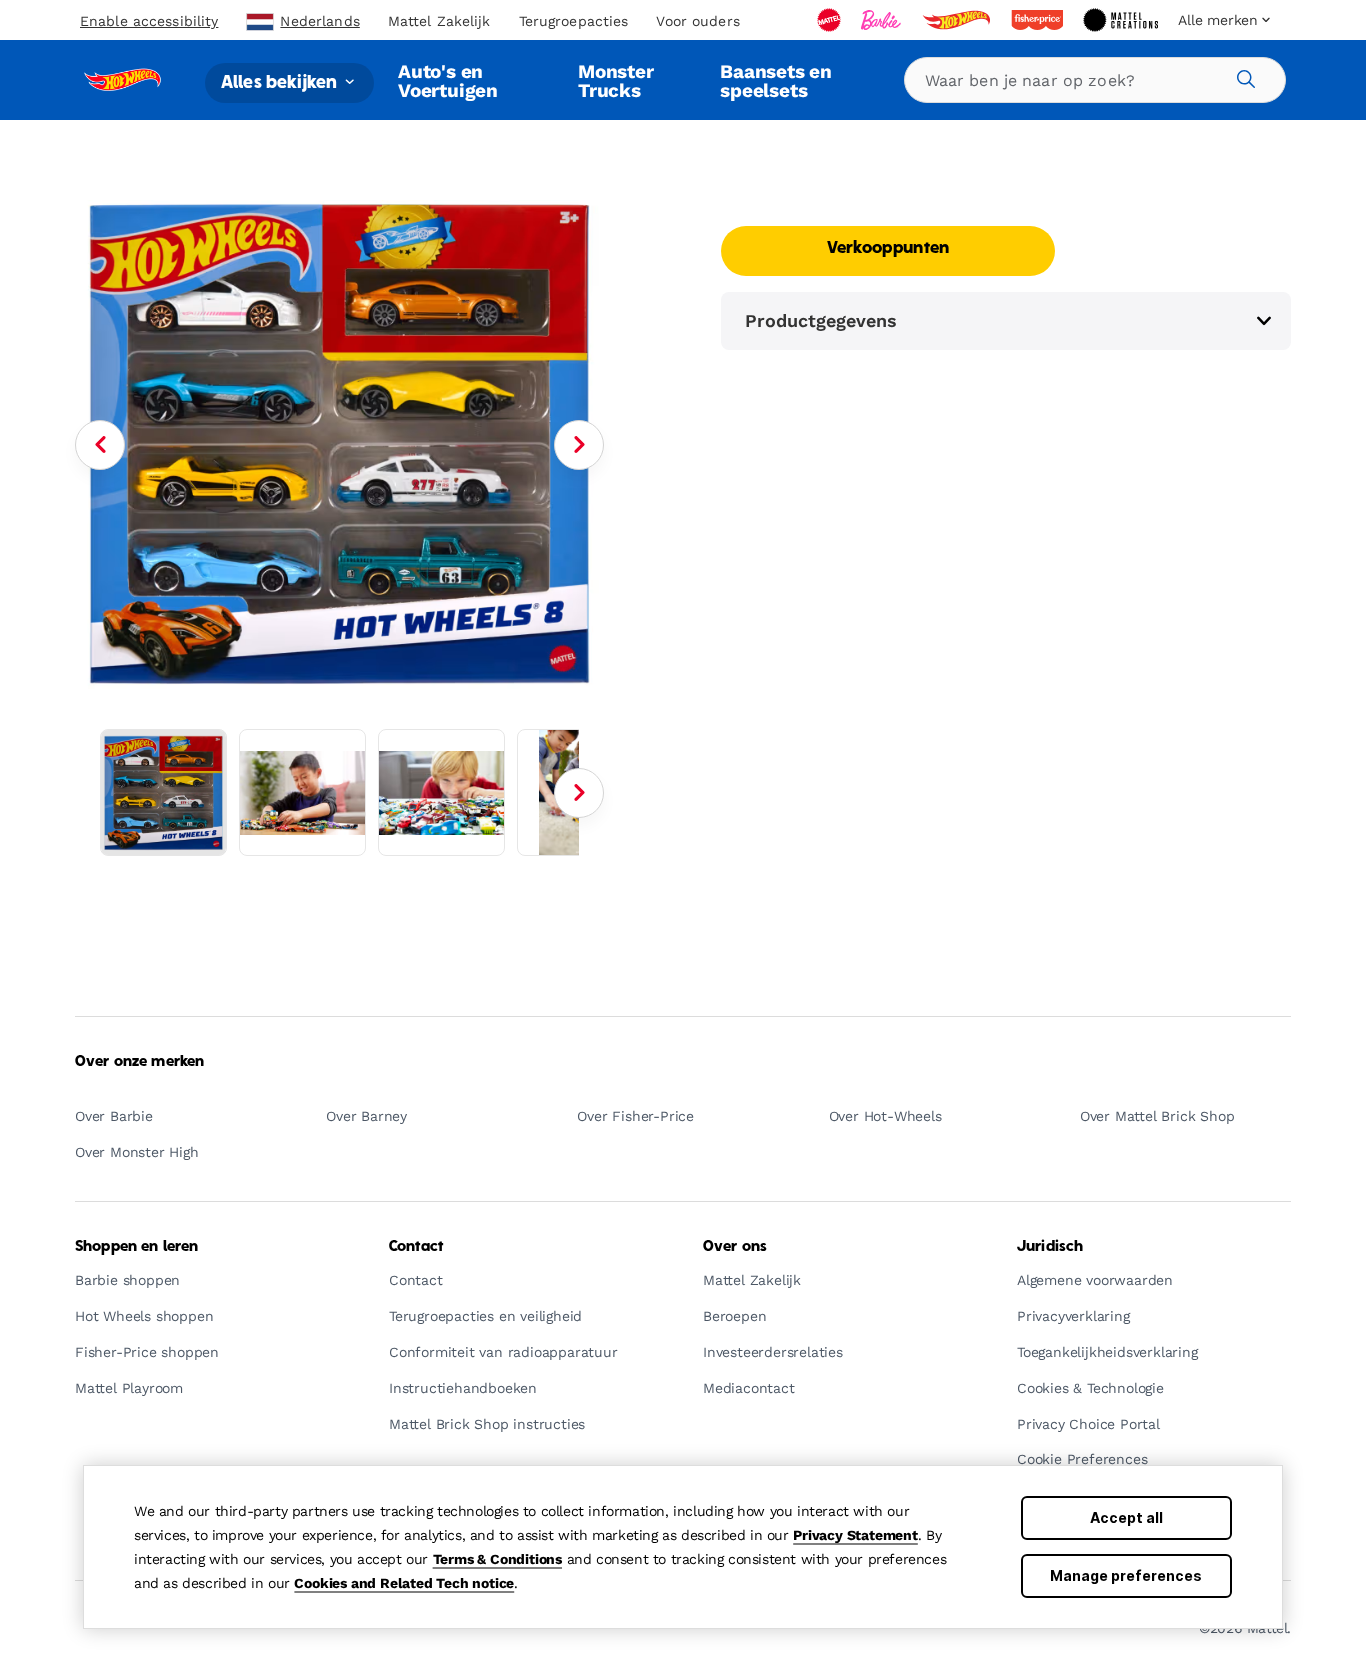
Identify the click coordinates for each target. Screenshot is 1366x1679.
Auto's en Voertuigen (448, 80)
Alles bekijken (281, 82)
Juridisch (1050, 1247)
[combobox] (1095, 80)
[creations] (1122, 20)
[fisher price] (1039, 20)
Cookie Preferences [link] (1082, 1459)
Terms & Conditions (497, 1559)
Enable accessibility (149, 21)
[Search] (1243, 76)
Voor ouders (697, 21)
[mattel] (831, 20)
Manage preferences (1126, 1575)
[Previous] (100, 445)
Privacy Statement (855, 1535)
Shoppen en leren (136, 1247)
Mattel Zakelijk (439, 21)
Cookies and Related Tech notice (404, 1583)
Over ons (735, 1247)
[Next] (579, 445)
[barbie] (883, 20)
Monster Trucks (616, 80)
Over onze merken (139, 1062)
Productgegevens (821, 320)
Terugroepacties (574, 21)
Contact (416, 1247)
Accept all (1126, 1517)
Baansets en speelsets (776, 80)
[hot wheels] (958, 20)
